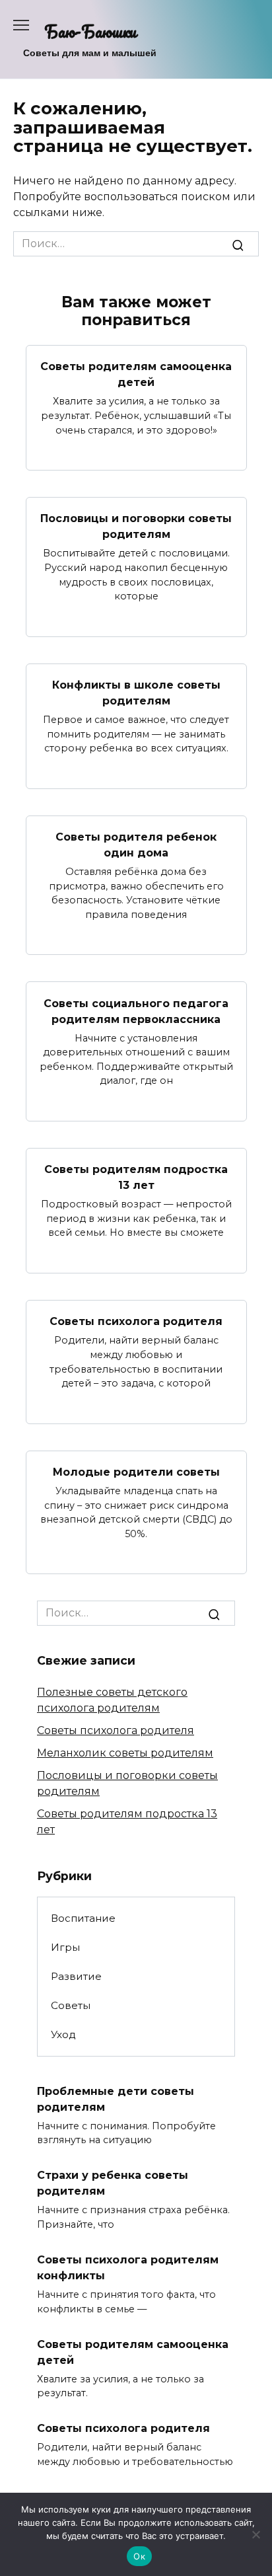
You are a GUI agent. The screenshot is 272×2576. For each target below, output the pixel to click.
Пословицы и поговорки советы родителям (136, 526)
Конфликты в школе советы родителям (136, 693)
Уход (63, 2034)
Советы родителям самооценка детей (136, 374)
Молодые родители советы (136, 1472)
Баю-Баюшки (90, 31)
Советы (71, 2005)
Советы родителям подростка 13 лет (136, 1177)
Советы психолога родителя (136, 1321)
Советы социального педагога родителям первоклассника (136, 1011)
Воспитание (83, 1918)
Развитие (76, 1976)
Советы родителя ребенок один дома (136, 845)
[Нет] (255, 2534)
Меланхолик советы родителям (125, 1753)
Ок (139, 2556)
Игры (65, 1947)
